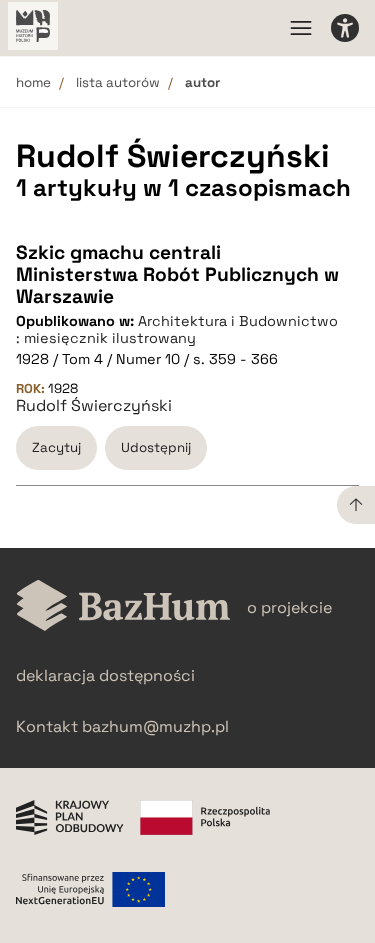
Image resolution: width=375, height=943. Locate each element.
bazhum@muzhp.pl (155, 726)
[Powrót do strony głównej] (123, 607)
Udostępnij (156, 447)
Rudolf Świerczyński (94, 406)
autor (202, 82)
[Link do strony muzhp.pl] (33, 28)
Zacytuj (56, 447)
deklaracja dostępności (105, 675)
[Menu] (301, 28)
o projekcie (289, 607)
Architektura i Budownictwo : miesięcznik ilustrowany (177, 329)
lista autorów (118, 82)
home (33, 82)
